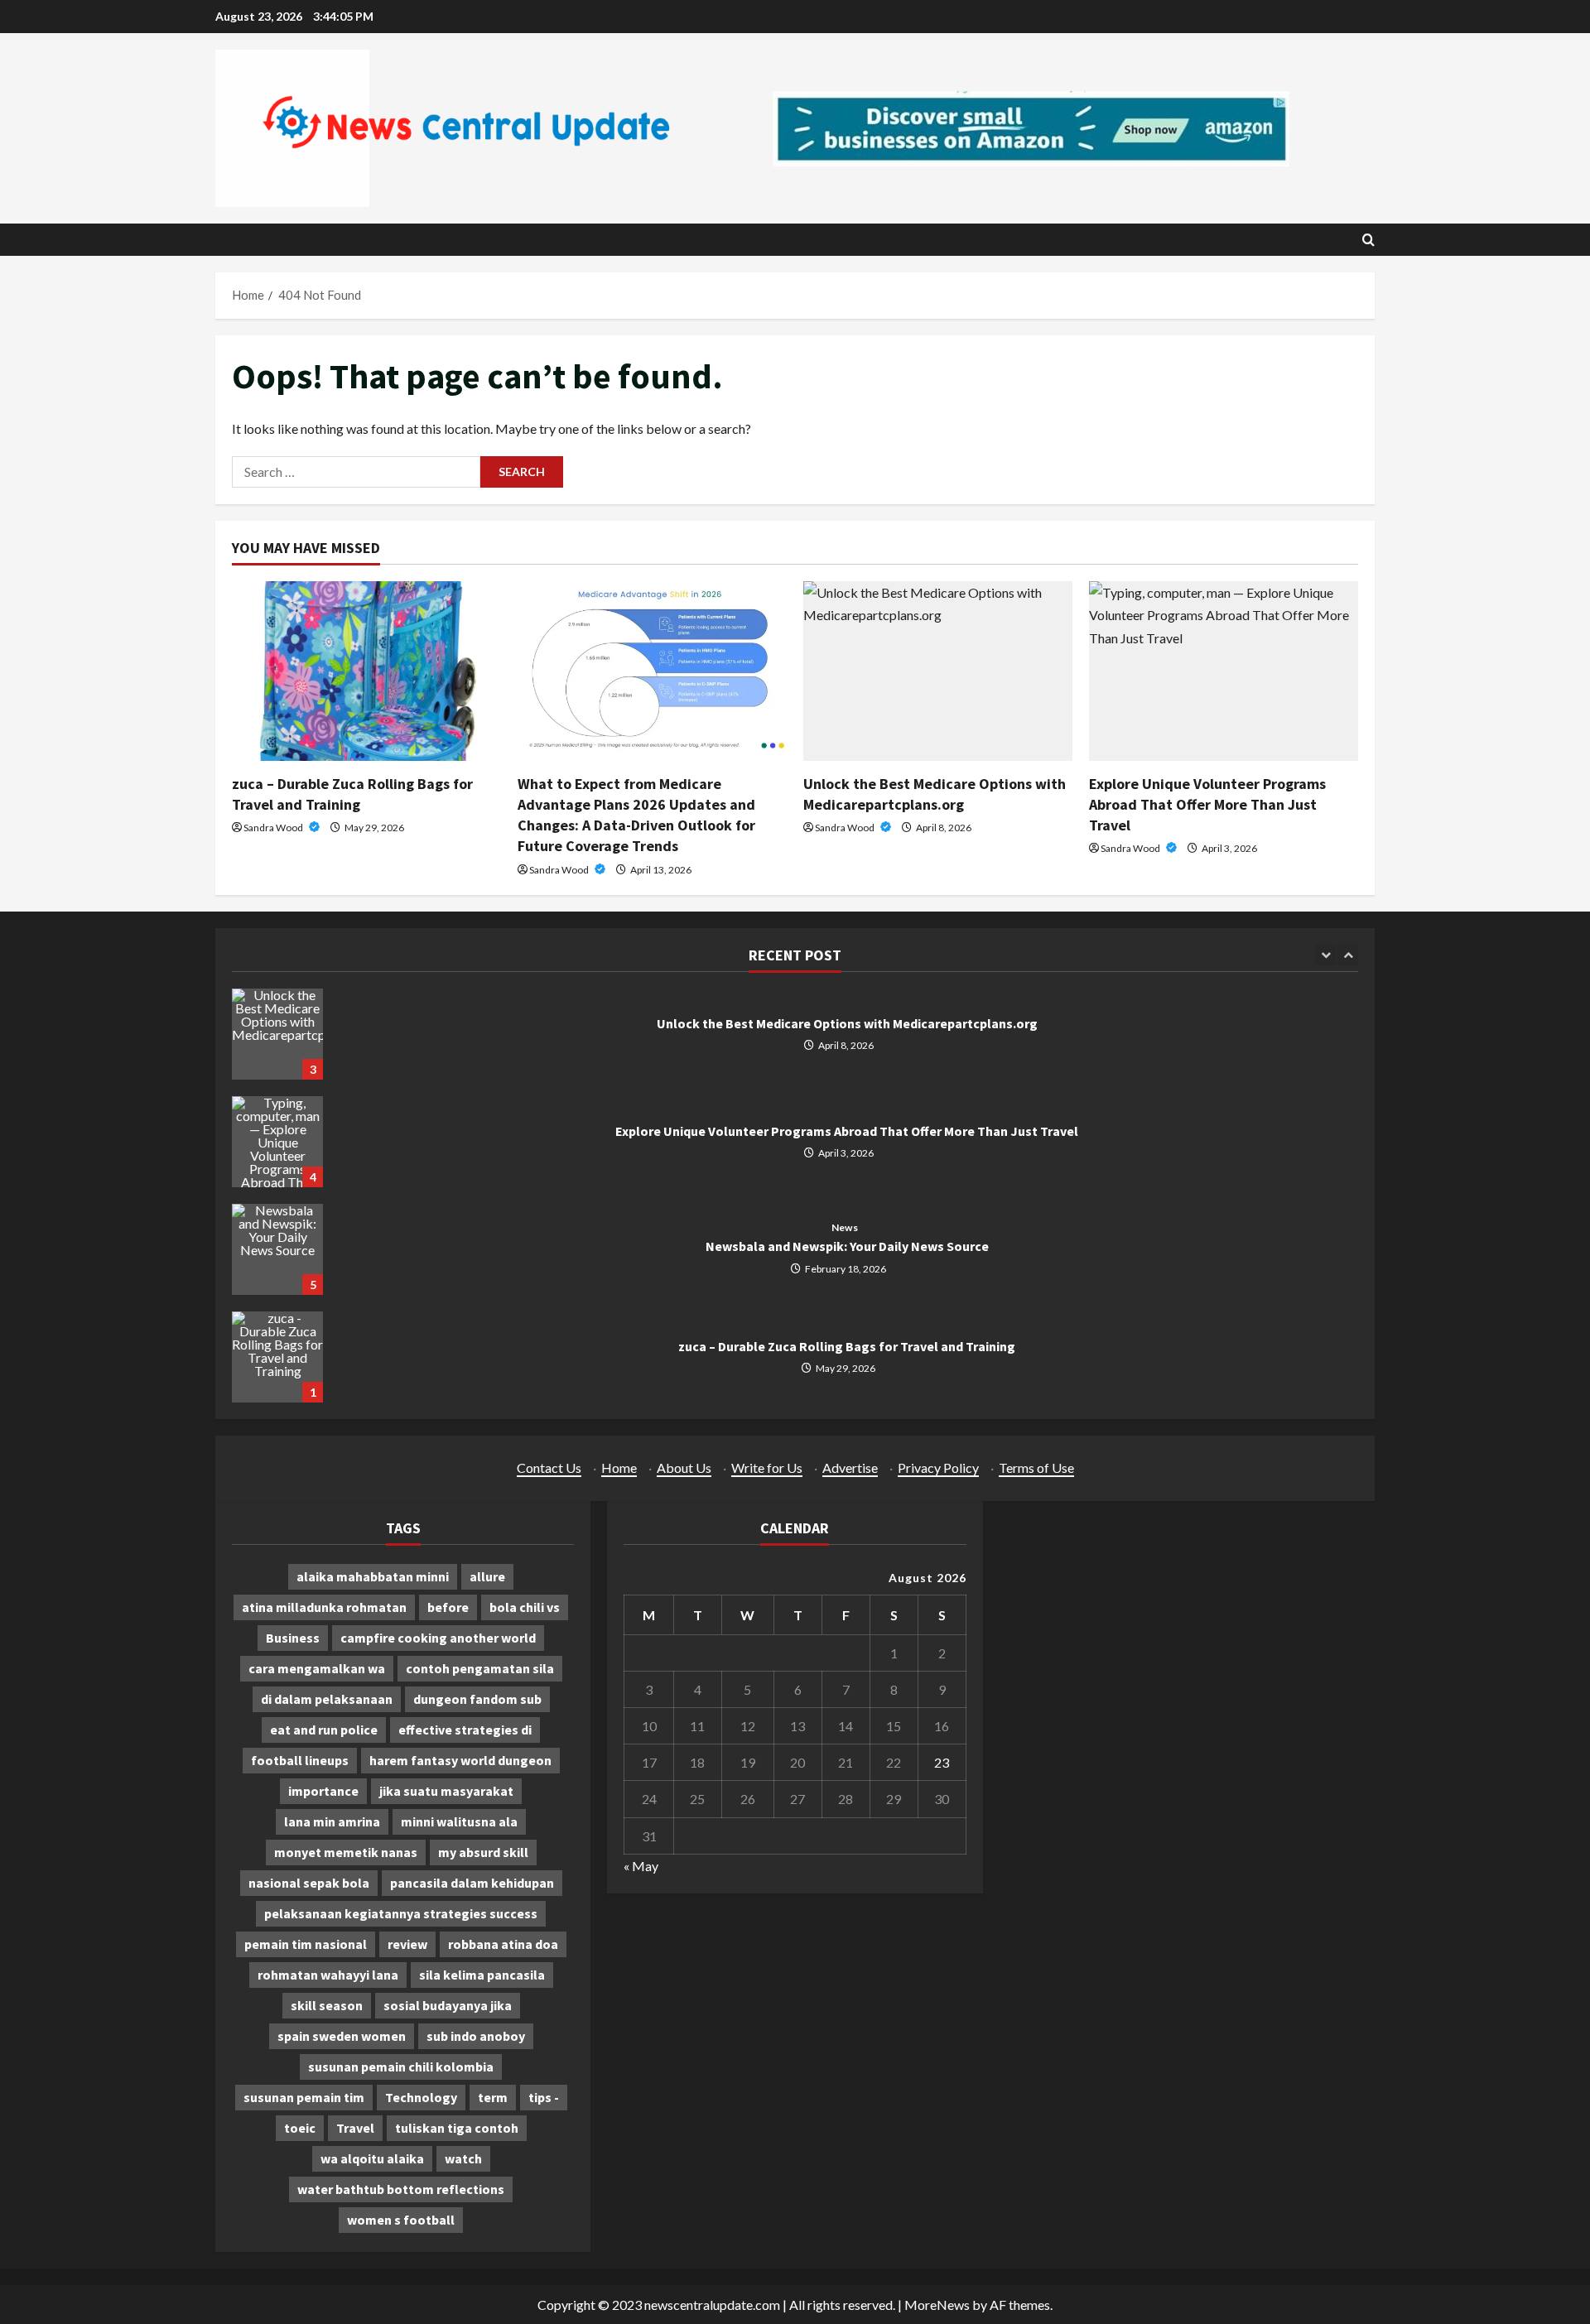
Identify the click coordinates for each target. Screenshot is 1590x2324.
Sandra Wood (274, 828)
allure (487, 1576)
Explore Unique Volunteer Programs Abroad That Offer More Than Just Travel (1207, 804)
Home (619, 1468)
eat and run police (324, 1730)
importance (323, 1791)
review (407, 1944)
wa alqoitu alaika (372, 2158)
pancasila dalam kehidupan (472, 1883)
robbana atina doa (503, 1944)
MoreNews (937, 2305)
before (448, 1607)
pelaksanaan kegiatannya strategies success (401, 1913)
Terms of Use (1036, 1468)
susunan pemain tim (304, 2097)
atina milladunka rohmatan (324, 1607)
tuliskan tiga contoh (457, 2128)
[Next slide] (1348, 955)
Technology (421, 2097)
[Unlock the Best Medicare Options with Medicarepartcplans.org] (938, 671)
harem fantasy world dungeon (460, 1760)
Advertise (850, 1468)
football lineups (300, 1760)
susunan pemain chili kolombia (401, 2067)
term (493, 2097)
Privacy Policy (938, 1468)
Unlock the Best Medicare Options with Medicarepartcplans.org (277, 1034)
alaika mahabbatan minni (373, 1576)
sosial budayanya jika (448, 2005)
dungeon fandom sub (477, 1699)
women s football (401, 2220)
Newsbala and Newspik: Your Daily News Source (277, 1249)
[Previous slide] (1325, 955)
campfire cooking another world (438, 1638)
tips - (544, 2097)
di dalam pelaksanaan (327, 1699)
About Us (684, 1468)
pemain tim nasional (306, 1944)
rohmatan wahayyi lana (328, 1975)
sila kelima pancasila (482, 1975)
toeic (300, 2128)
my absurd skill (483, 1852)
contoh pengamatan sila (480, 1668)
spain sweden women (342, 2036)
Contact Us (549, 1468)
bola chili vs (525, 1607)
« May (641, 1866)
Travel (355, 2128)
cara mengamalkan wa (317, 1668)
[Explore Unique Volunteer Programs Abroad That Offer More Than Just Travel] (1224, 671)
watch (463, 2158)
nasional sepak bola (309, 1883)
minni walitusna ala (459, 1821)
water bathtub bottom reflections (401, 2189)
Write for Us (767, 1468)
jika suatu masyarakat (446, 1791)
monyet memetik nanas (346, 1852)
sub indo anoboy (476, 2036)
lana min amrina (332, 1821)
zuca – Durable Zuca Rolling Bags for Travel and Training (277, 1357)
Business (293, 1638)
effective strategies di (465, 1730)
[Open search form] (1368, 240)
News (844, 1228)
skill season (327, 2005)
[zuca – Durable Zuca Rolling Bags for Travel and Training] (366, 671)
